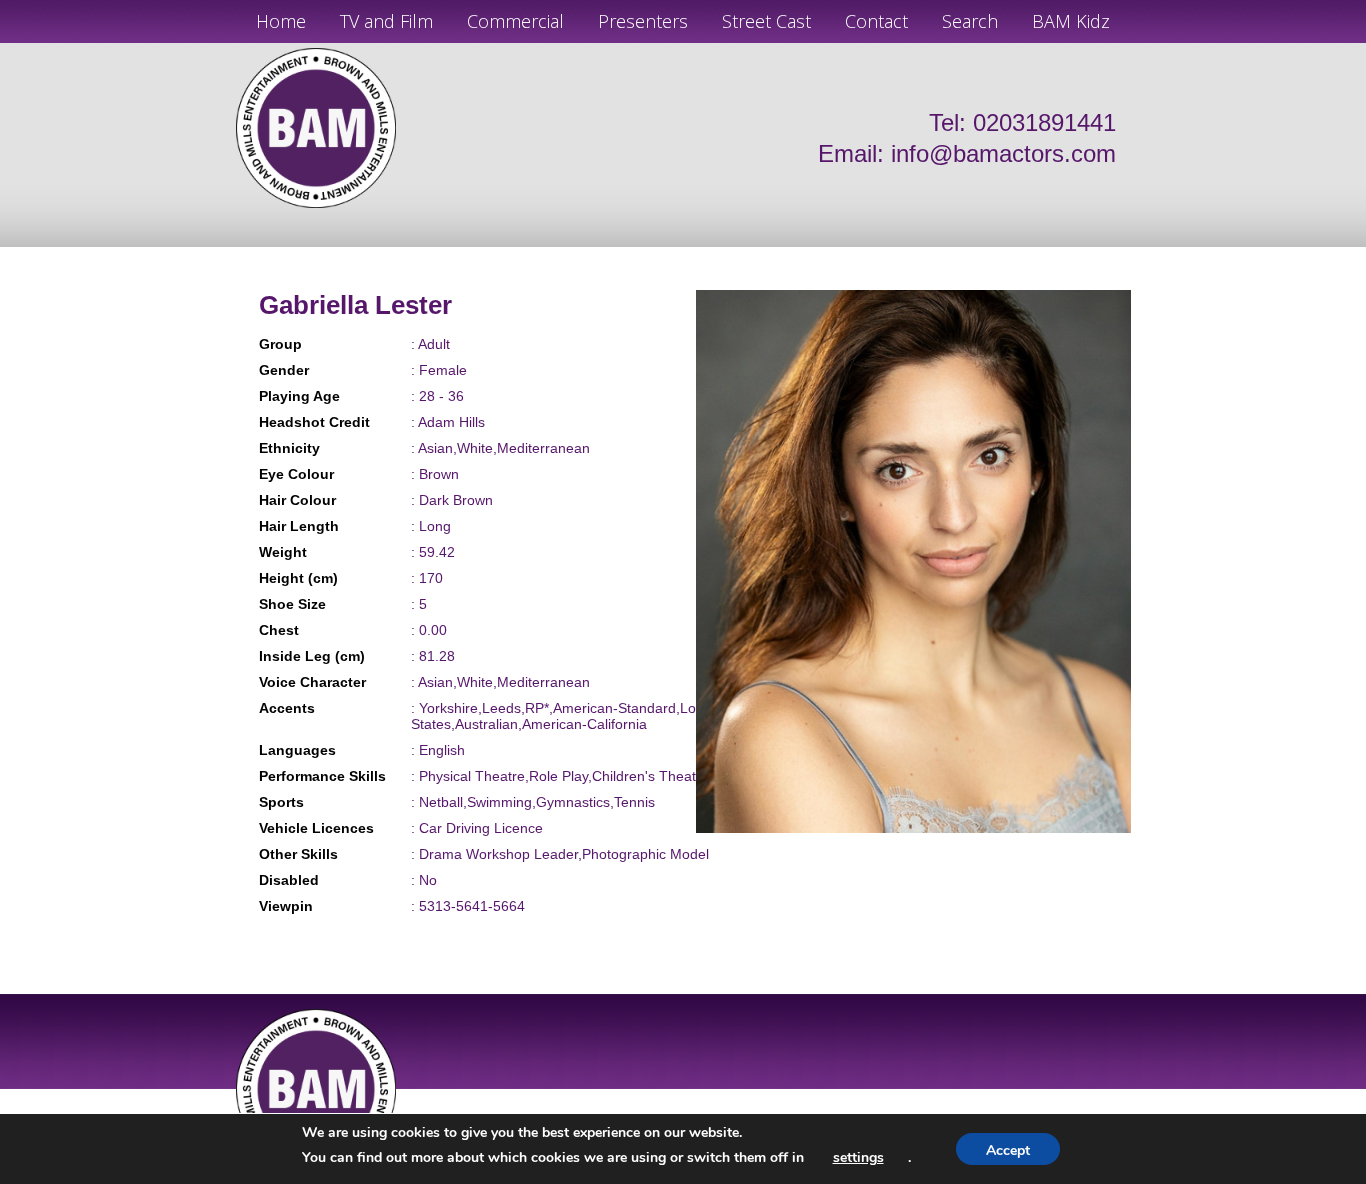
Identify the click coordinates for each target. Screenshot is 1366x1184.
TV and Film (386, 21)
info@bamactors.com (1003, 153)
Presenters (643, 21)
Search (970, 21)
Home (281, 21)
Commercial (515, 21)
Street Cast (766, 21)
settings (858, 1157)
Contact (876, 21)
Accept (1008, 1150)
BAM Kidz (1071, 21)
